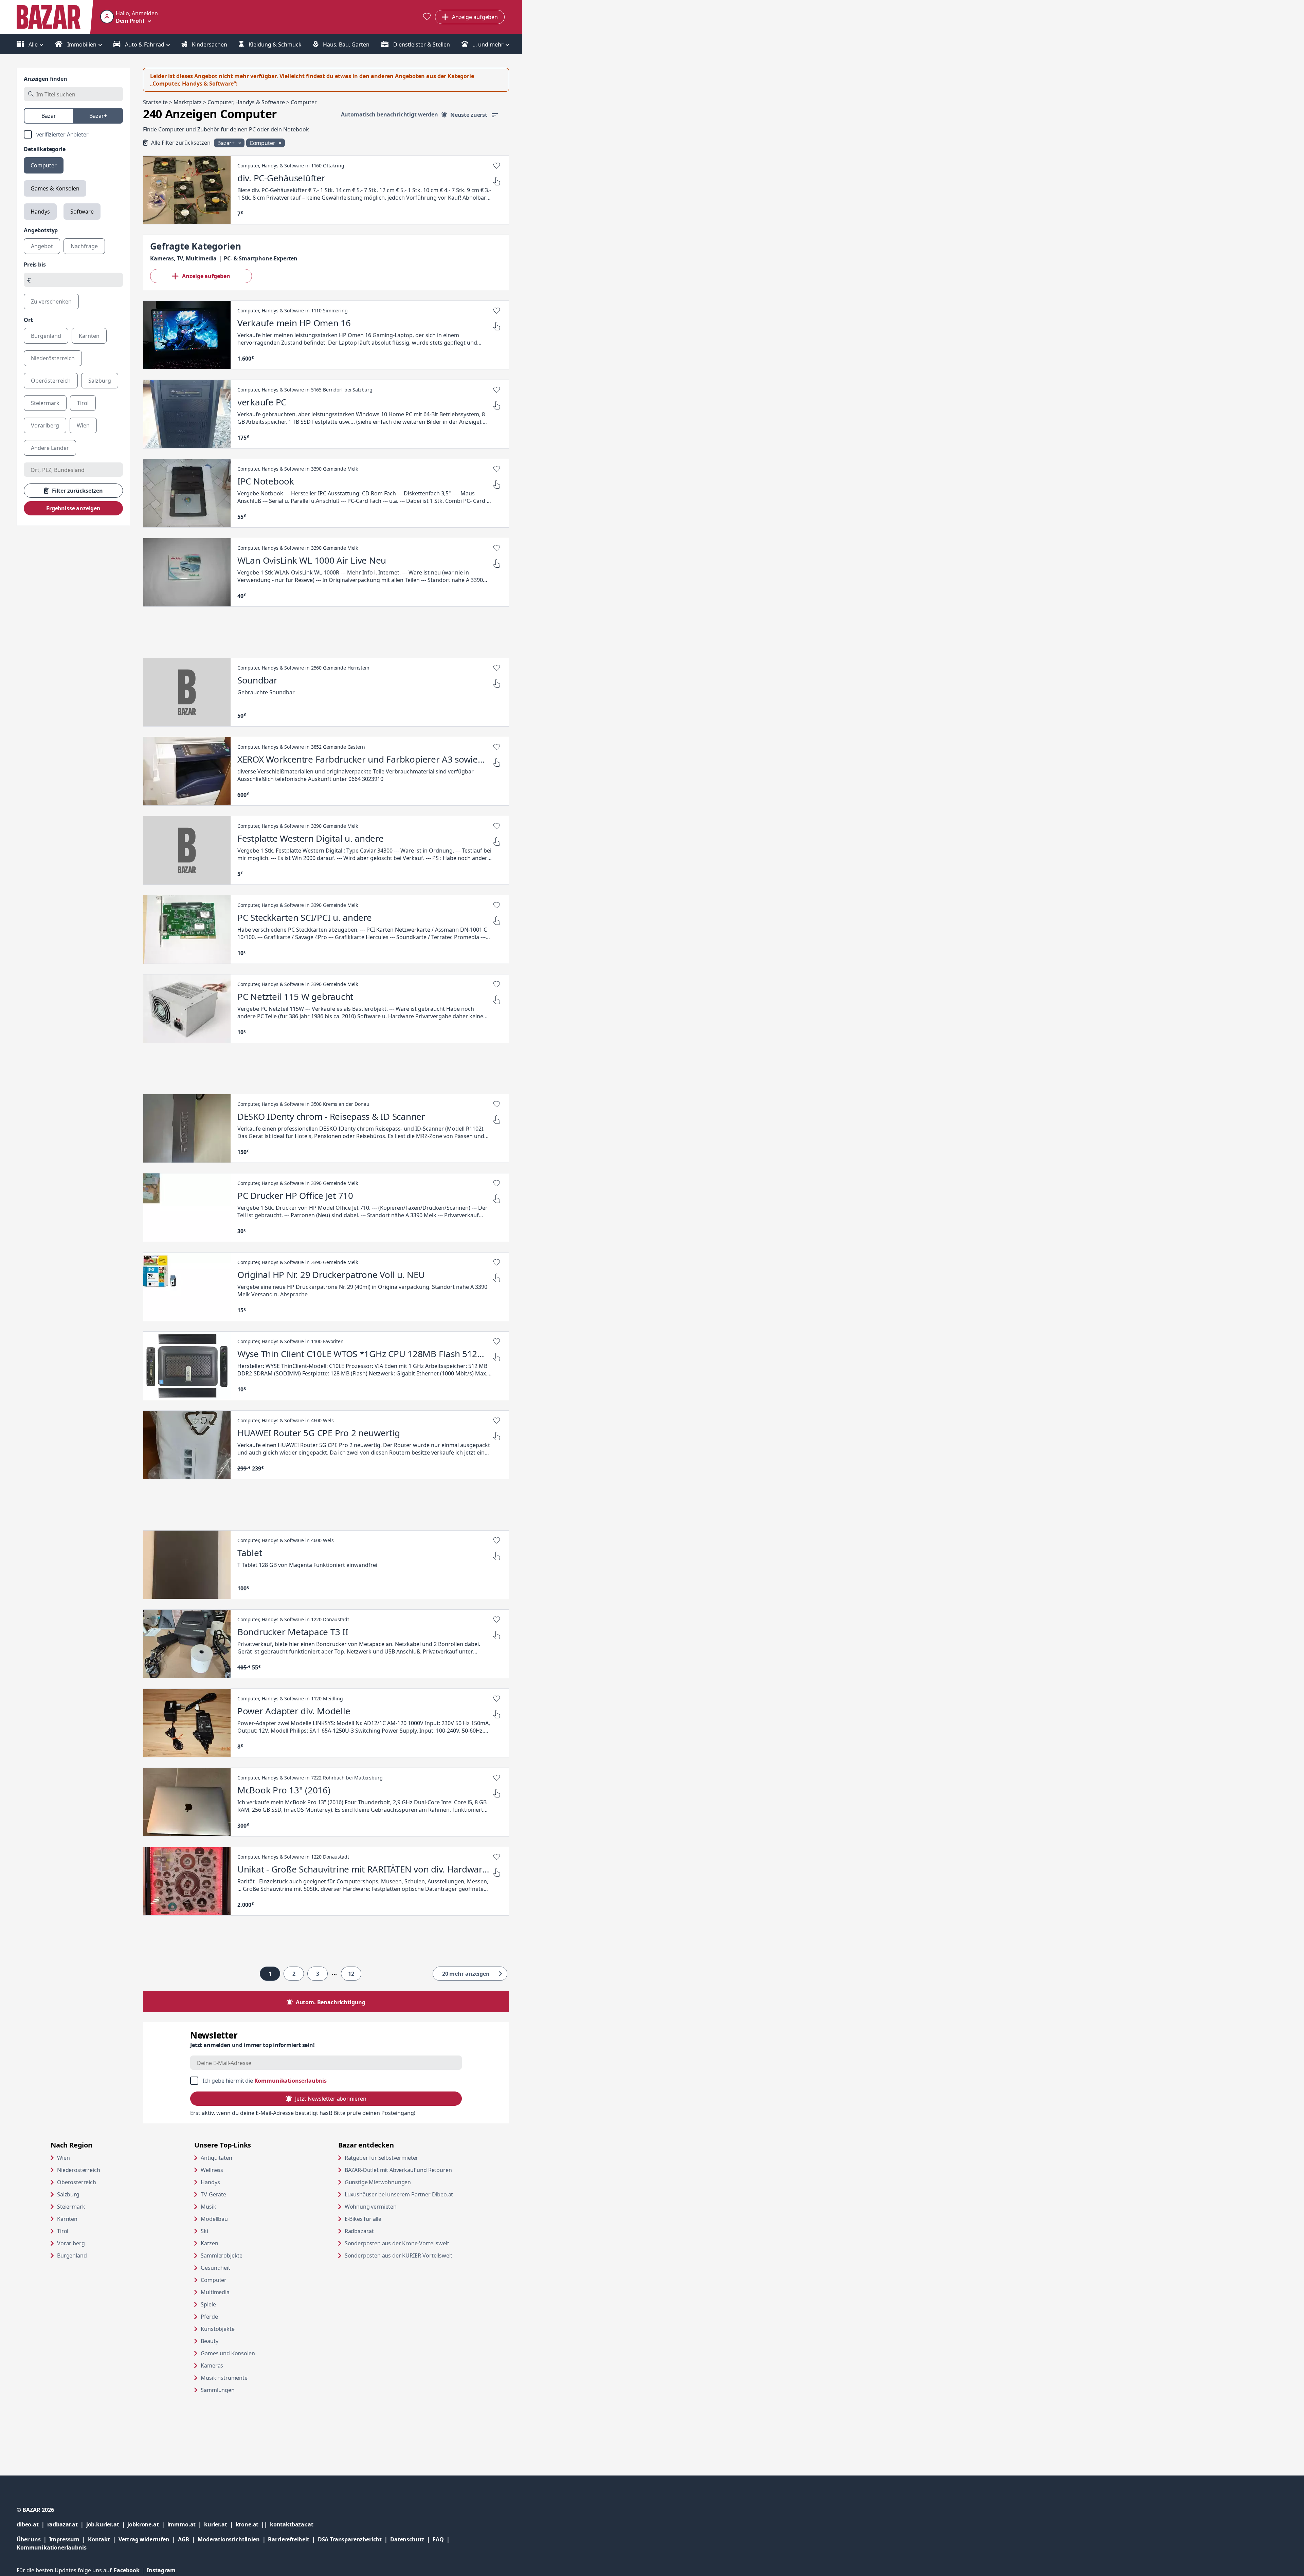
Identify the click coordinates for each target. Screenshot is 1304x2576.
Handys (40, 212)
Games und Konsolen (228, 2353)
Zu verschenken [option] (51, 302)
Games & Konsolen (55, 188)
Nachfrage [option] (84, 246)
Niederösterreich (78, 2170)
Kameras (212, 2365)
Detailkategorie (45, 149)
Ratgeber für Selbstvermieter (407, 2158)
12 (351, 1974)
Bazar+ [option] (98, 116)
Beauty (209, 2341)
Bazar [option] (49, 116)
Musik (208, 2207)
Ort (28, 320)
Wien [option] (83, 425)
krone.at (253, 2524)
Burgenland (72, 2255)
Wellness (212, 2170)
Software (82, 212)
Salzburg (68, 2194)
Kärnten (67, 2219)
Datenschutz (407, 2539)
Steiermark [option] (45, 403)
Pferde (209, 2317)
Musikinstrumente (224, 2378)
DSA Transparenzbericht (354, 2539)
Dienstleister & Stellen (421, 44)
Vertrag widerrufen (144, 2539)
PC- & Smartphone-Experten (261, 258)
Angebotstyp (41, 230)
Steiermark (71, 2207)
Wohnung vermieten (397, 2206)
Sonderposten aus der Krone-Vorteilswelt (410, 2243)
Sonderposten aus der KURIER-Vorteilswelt (410, 2255)
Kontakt (99, 2539)
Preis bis (35, 264)
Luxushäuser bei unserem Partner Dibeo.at (410, 2194)
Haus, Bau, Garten (346, 44)
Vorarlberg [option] (45, 425)
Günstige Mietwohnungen (404, 2182)
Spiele (208, 2304)
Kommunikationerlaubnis (51, 2547)
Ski (204, 2231)
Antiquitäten (216, 2158)
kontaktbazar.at (292, 2524)
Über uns (29, 2539)
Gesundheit (215, 2268)
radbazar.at (67, 2524)
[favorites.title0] (427, 17)
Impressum (69, 2539)
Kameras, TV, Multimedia (183, 258)
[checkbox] (73, 134)
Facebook (130, 2570)
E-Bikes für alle (389, 2219)
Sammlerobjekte (222, 2255)
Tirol (63, 2231)
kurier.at (220, 2524)
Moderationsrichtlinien (229, 2539)
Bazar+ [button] (227, 143)
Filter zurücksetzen (77, 491)
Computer (44, 165)
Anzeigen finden (46, 79)
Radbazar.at (385, 2231)
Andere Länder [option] (50, 448)
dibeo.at (32, 2524)
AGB (188, 2539)
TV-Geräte (213, 2194)
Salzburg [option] (100, 381)
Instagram (161, 2570)
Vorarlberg (71, 2243)
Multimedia (215, 2292)
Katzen (209, 2243)
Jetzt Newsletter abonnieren (331, 2099)
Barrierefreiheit (293, 2539)
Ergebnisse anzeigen (73, 508)
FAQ (438, 2539)
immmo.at (186, 2524)
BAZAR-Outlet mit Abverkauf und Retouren (410, 2170)
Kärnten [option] (89, 336)
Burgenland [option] (46, 336)
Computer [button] (263, 143)
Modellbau (214, 2219)
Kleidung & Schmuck (274, 44)
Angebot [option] (42, 246)
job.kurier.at (107, 2524)
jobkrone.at (147, 2524)
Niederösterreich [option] (53, 358)
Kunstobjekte (218, 2329)
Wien (63, 2158)
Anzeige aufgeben (206, 276)
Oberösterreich (77, 2182)
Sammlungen (218, 2390)
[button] (129, 17)
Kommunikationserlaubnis (291, 2081)
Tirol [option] (83, 403)
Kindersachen (209, 44)
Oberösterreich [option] (51, 381)
